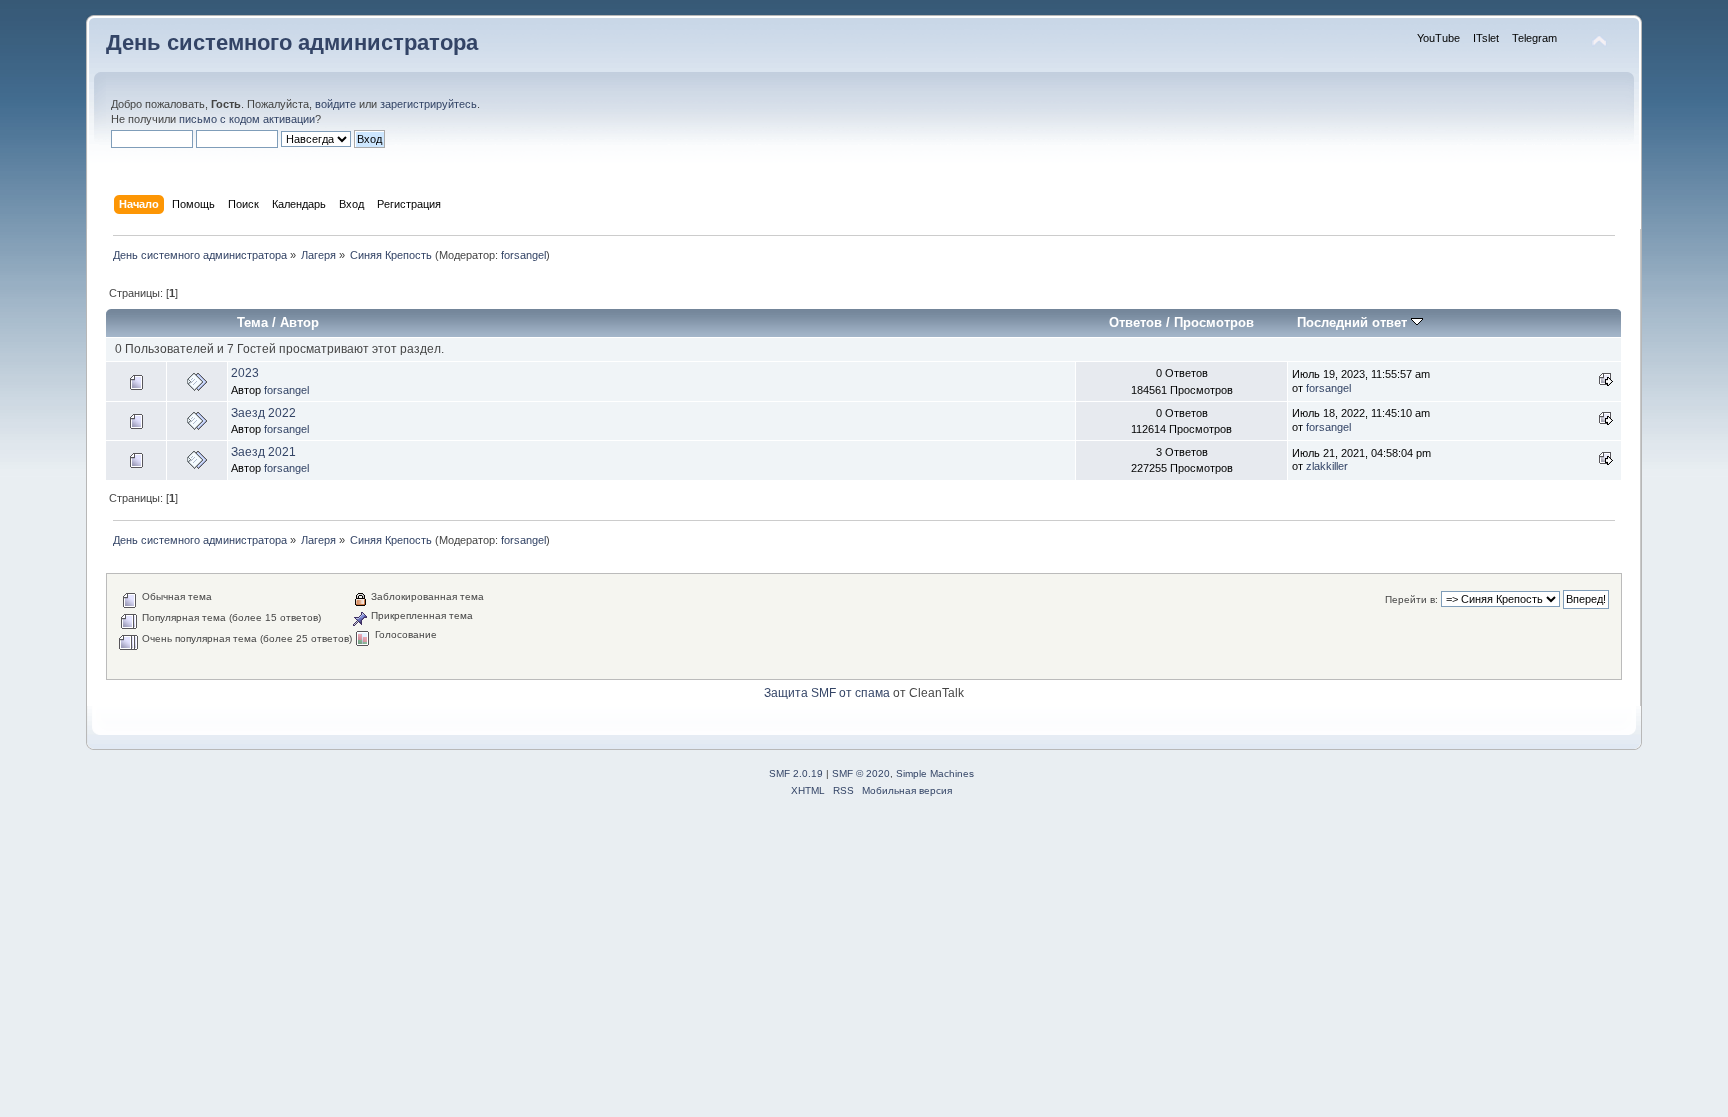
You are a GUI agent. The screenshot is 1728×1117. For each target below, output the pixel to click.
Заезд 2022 (263, 413)
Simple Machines (935, 773)
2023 (245, 373)
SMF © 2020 (861, 773)
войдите (335, 104)
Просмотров (1214, 322)
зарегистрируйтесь (428, 104)
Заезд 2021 (263, 452)
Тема (252, 322)
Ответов (1135, 322)
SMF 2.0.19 (796, 773)
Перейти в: (1411, 599)
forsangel (523, 255)
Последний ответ (1354, 322)
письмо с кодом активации (247, 119)
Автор (299, 322)
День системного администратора (292, 42)
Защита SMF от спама (827, 693)
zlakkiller (1327, 466)
